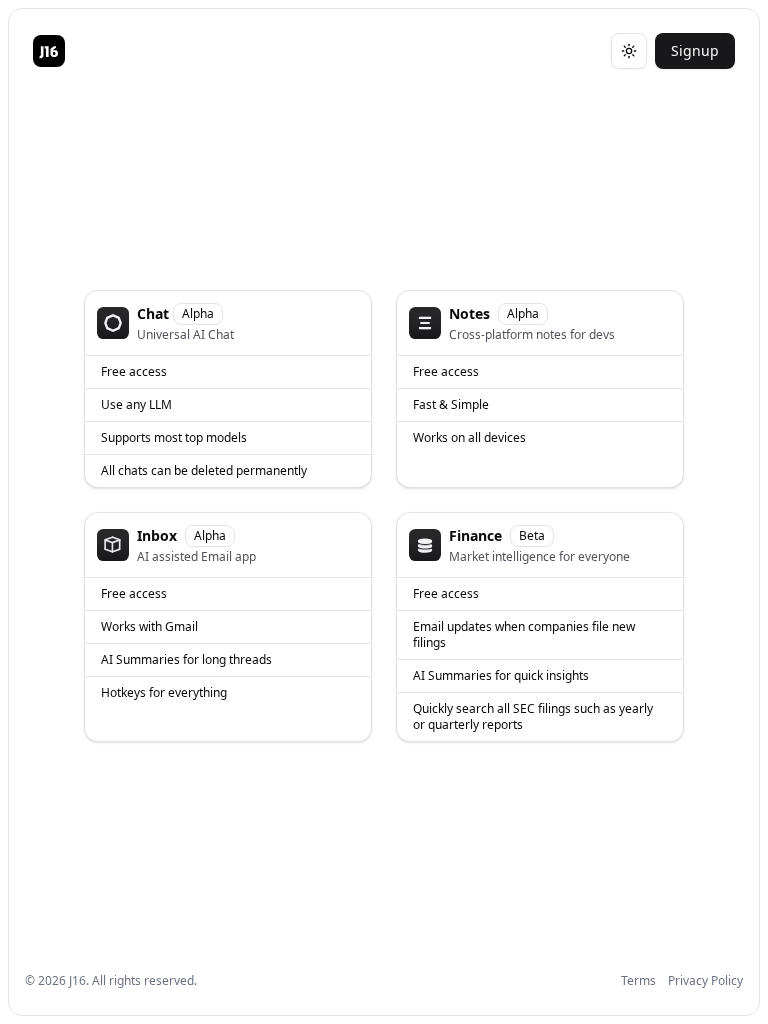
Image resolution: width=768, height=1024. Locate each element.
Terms (638, 980)
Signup (695, 50)
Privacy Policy (705, 980)
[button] (228, 389)
